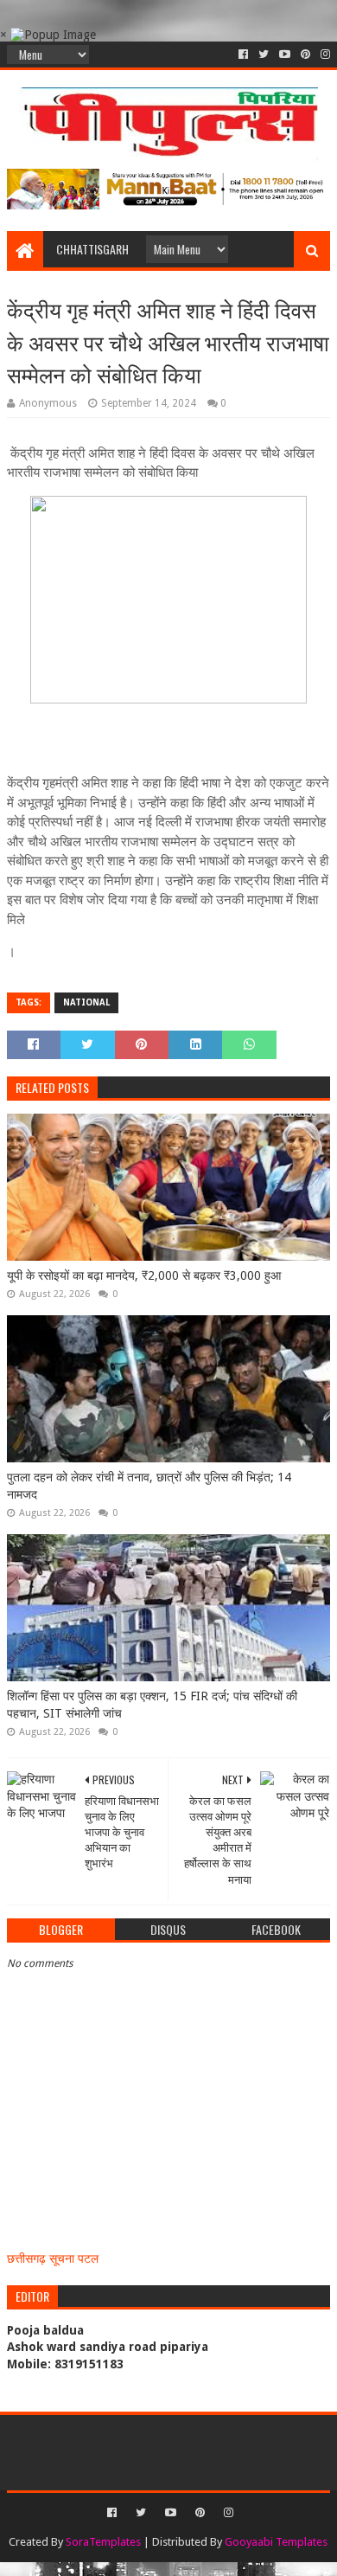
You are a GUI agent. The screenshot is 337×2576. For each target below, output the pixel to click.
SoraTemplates (103, 2542)
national (86, 1002)
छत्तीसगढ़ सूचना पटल (53, 2258)
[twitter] (264, 55)
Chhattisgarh (92, 249)
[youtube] (285, 55)
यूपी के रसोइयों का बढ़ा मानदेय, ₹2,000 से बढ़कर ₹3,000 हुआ (144, 1275)
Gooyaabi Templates (276, 2542)
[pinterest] (305, 55)
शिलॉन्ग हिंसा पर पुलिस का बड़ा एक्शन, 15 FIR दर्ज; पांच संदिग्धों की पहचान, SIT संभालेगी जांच (152, 1705)
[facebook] (243, 55)
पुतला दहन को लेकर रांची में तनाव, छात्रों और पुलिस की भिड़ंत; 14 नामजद (149, 1486)
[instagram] (324, 55)
